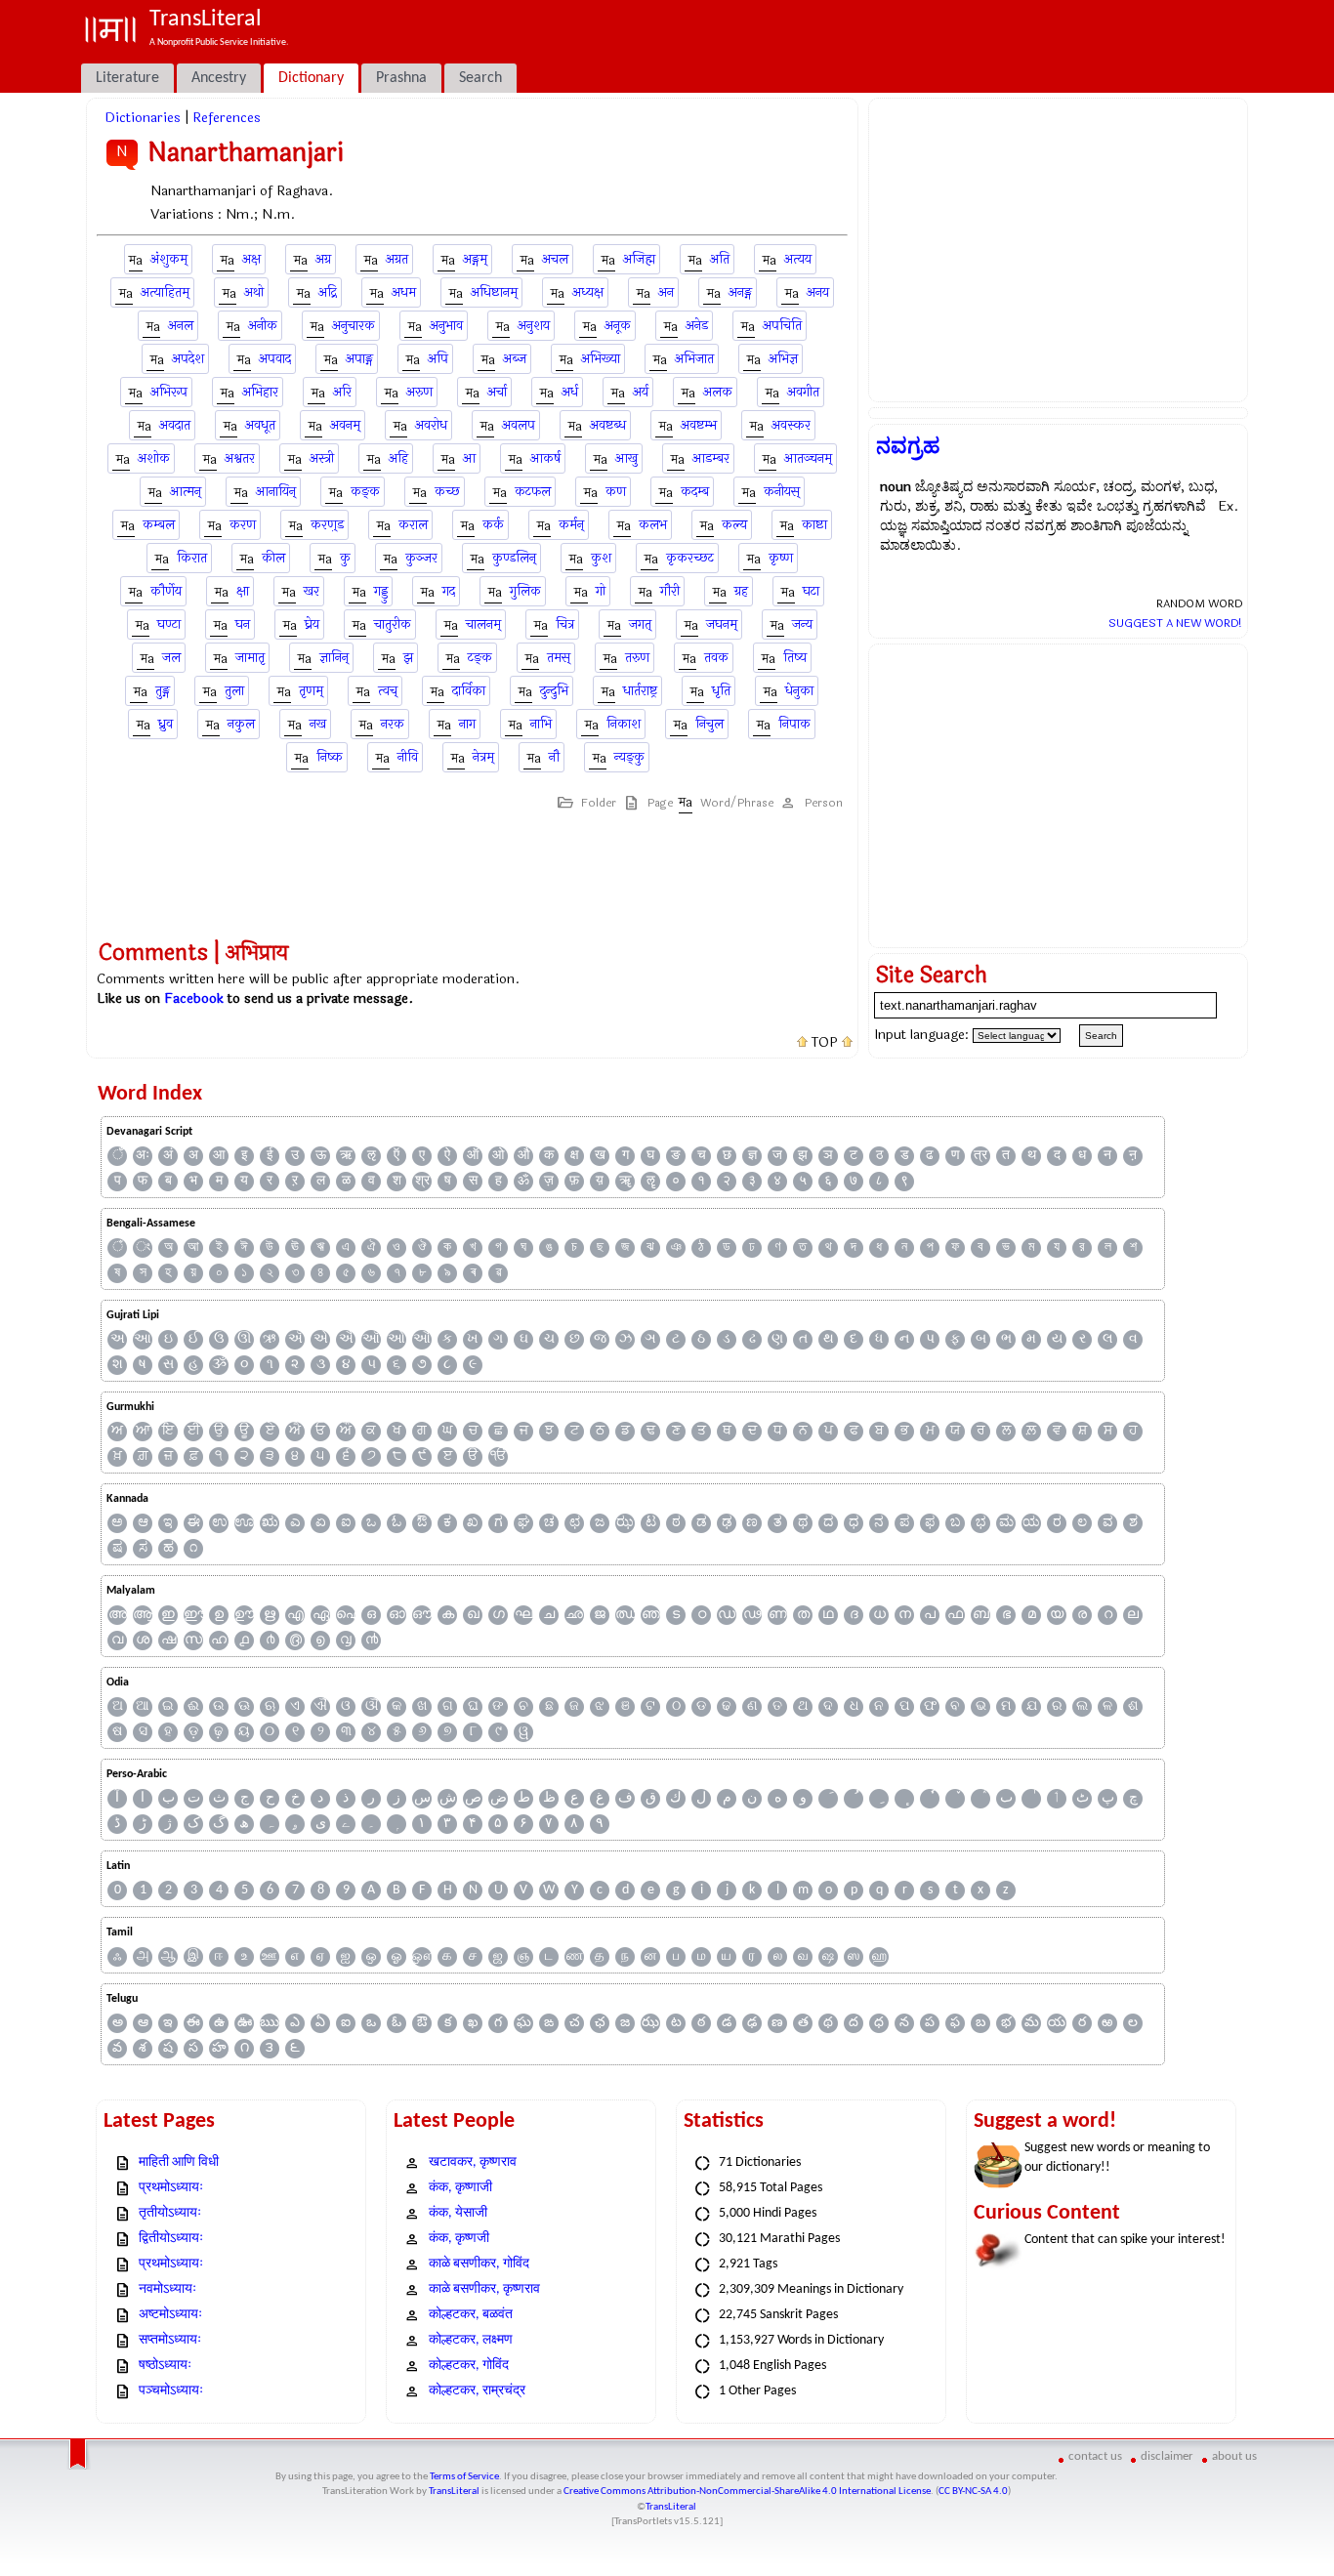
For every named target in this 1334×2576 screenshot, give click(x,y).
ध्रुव (166, 724)
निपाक (794, 724)
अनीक (263, 326)
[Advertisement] (1058, 250)
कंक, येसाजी (458, 2213)
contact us (1095, 2456)
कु (345, 558)
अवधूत (260, 425)
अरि (342, 392)
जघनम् (722, 624)
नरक (393, 724)
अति (720, 259)
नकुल (241, 724)
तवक (716, 658)
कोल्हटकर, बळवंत (471, 2315)
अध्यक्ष (588, 292)
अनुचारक (354, 326)
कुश (601, 558)
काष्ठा (814, 525)
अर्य (641, 392)
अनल (181, 326)
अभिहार (260, 392)
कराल (413, 525)
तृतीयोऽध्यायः (170, 2213)
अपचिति (782, 326)
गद (449, 591)
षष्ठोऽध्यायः (165, 2366)
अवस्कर (791, 425)
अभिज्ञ (783, 359)
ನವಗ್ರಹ (908, 446)
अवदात (175, 425)
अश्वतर (240, 458)
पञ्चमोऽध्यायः (171, 2391)
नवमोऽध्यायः (167, 2289)
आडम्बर (711, 458)
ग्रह (741, 591)
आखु (626, 458)
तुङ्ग (163, 691)
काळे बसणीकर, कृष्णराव (484, 2289)
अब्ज (515, 359)
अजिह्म (639, 259)
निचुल (709, 724)
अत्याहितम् (165, 292)
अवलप (519, 425)
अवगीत (803, 392)
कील (273, 558)
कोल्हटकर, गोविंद (469, 2366)
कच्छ (447, 492)
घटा (811, 591)
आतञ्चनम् (808, 458)
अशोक (154, 458)
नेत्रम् (483, 757)
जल (171, 658)
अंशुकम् (169, 259)
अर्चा (497, 392)
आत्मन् (186, 492)
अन (666, 292)
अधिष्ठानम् (494, 292)
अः (143, 1156)
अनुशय (534, 326)
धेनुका (799, 691)
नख (318, 724)
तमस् (559, 658)
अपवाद (275, 359)
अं (168, 1156)
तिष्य (795, 658)
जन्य (802, 624)
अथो (254, 292)
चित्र (565, 624)
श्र (422, 1181)
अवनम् (345, 425)
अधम (404, 292)
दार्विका (469, 691)
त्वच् (388, 691)
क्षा (243, 591)
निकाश (624, 724)
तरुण (637, 658)
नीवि (408, 757)
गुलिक (525, 591)
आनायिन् (276, 492)
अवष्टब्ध (608, 425)
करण (243, 525)
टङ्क (480, 658)
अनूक (618, 326)
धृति (721, 691)
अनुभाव (446, 326)
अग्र (323, 259)
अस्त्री (322, 458)
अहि (398, 458)
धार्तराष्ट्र (640, 691)
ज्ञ (752, 1156)
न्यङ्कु (629, 757)
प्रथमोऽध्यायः (171, 2188)
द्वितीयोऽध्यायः (171, 2239)
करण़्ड (327, 525)
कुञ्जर (421, 558)
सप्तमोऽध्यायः (170, 2340)
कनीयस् (782, 492)
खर (312, 591)
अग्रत (397, 259)
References (227, 118)
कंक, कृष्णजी (459, 2239)
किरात (192, 558)
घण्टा (169, 624)
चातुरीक (393, 624)
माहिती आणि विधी (179, 2162)
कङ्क (365, 492)
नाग (467, 724)
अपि (438, 359)
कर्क (493, 525)
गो (601, 591)
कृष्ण (781, 558)
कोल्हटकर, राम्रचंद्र (477, 2391)
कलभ (653, 525)
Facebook (194, 998)
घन (243, 624)
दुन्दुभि (554, 691)
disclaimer (1167, 2456)
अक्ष (251, 259)
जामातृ (250, 658)
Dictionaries (143, 118)
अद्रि (328, 292)
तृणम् (311, 691)
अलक (718, 392)
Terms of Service (464, 2477)
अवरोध (431, 425)
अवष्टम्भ (699, 425)
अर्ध (570, 392)
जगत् (640, 624)
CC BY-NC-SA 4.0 (973, 2492)
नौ (554, 757)
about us (1234, 2456)
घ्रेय (312, 624)
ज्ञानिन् (334, 658)
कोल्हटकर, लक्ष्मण (471, 2340)
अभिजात (694, 359)
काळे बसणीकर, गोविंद (479, 2264)
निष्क (330, 757)
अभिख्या (601, 359)
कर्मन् (571, 525)
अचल (555, 259)
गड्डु (381, 591)
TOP (825, 1043)
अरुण (419, 392)
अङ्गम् (475, 259)
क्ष (575, 1156)
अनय (818, 292)
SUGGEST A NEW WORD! (1175, 623)
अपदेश (188, 359)
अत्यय (798, 259)
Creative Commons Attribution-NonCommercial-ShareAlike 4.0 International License (747, 2492)
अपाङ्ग (359, 359)
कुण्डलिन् (514, 558)
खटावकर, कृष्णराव (473, 2162)
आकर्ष (545, 458)
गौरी (670, 591)
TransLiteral (454, 2492)
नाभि (541, 724)
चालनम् (483, 624)
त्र (980, 1156)
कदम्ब (695, 492)
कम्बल (159, 525)
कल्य (734, 525)
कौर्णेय (166, 591)
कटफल (533, 492)
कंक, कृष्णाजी (460, 2188)
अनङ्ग (740, 292)
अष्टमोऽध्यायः (170, 2315)
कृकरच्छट (690, 558)
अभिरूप (169, 392)
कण (616, 492)
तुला (234, 691)
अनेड (697, 326)
